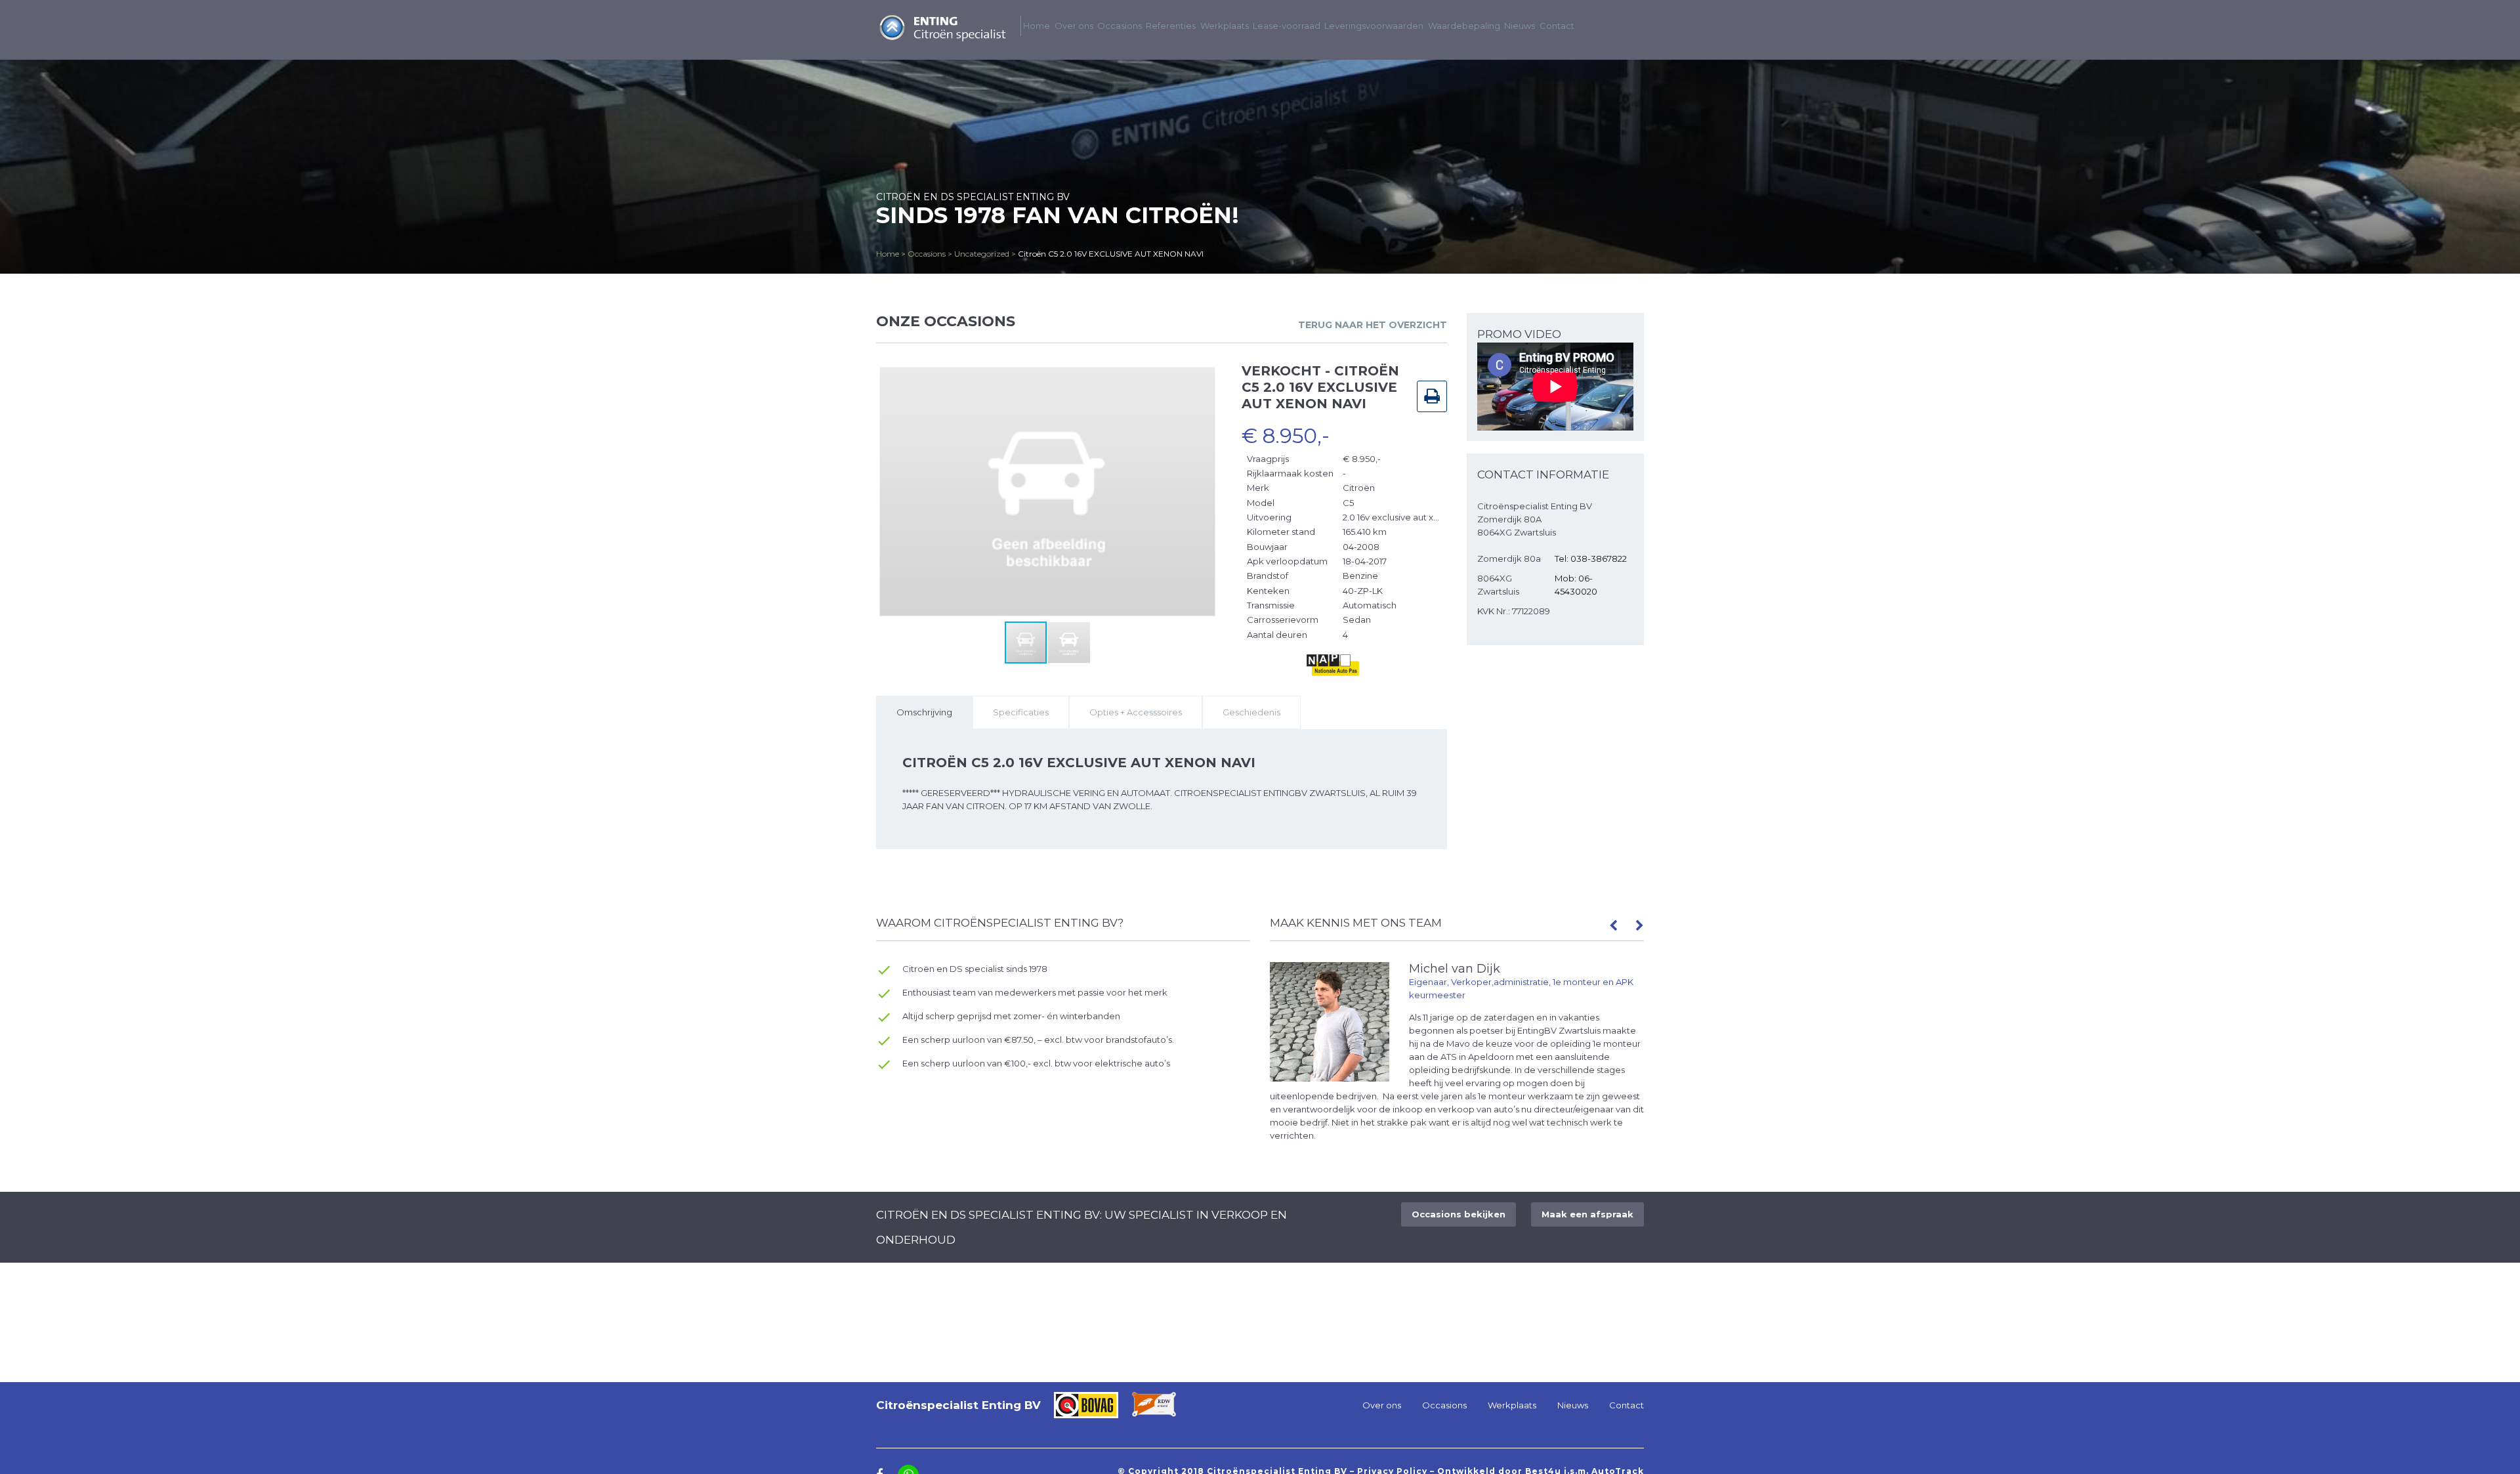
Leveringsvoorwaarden (1374, 26)
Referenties (1171, 26)
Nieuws (1520, 26)
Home (888, 254)
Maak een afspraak (1587, 1214)
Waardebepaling (1464, 26)
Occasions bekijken (1459, 1214)
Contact (1557, 26)
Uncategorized (982, 254)
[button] (1207, 375)
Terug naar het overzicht (1373, 325)
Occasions (927, 254)
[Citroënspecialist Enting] (942, 39)
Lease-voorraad (1287, 26)
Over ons (1074, 26)
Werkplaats (1225, 26)
